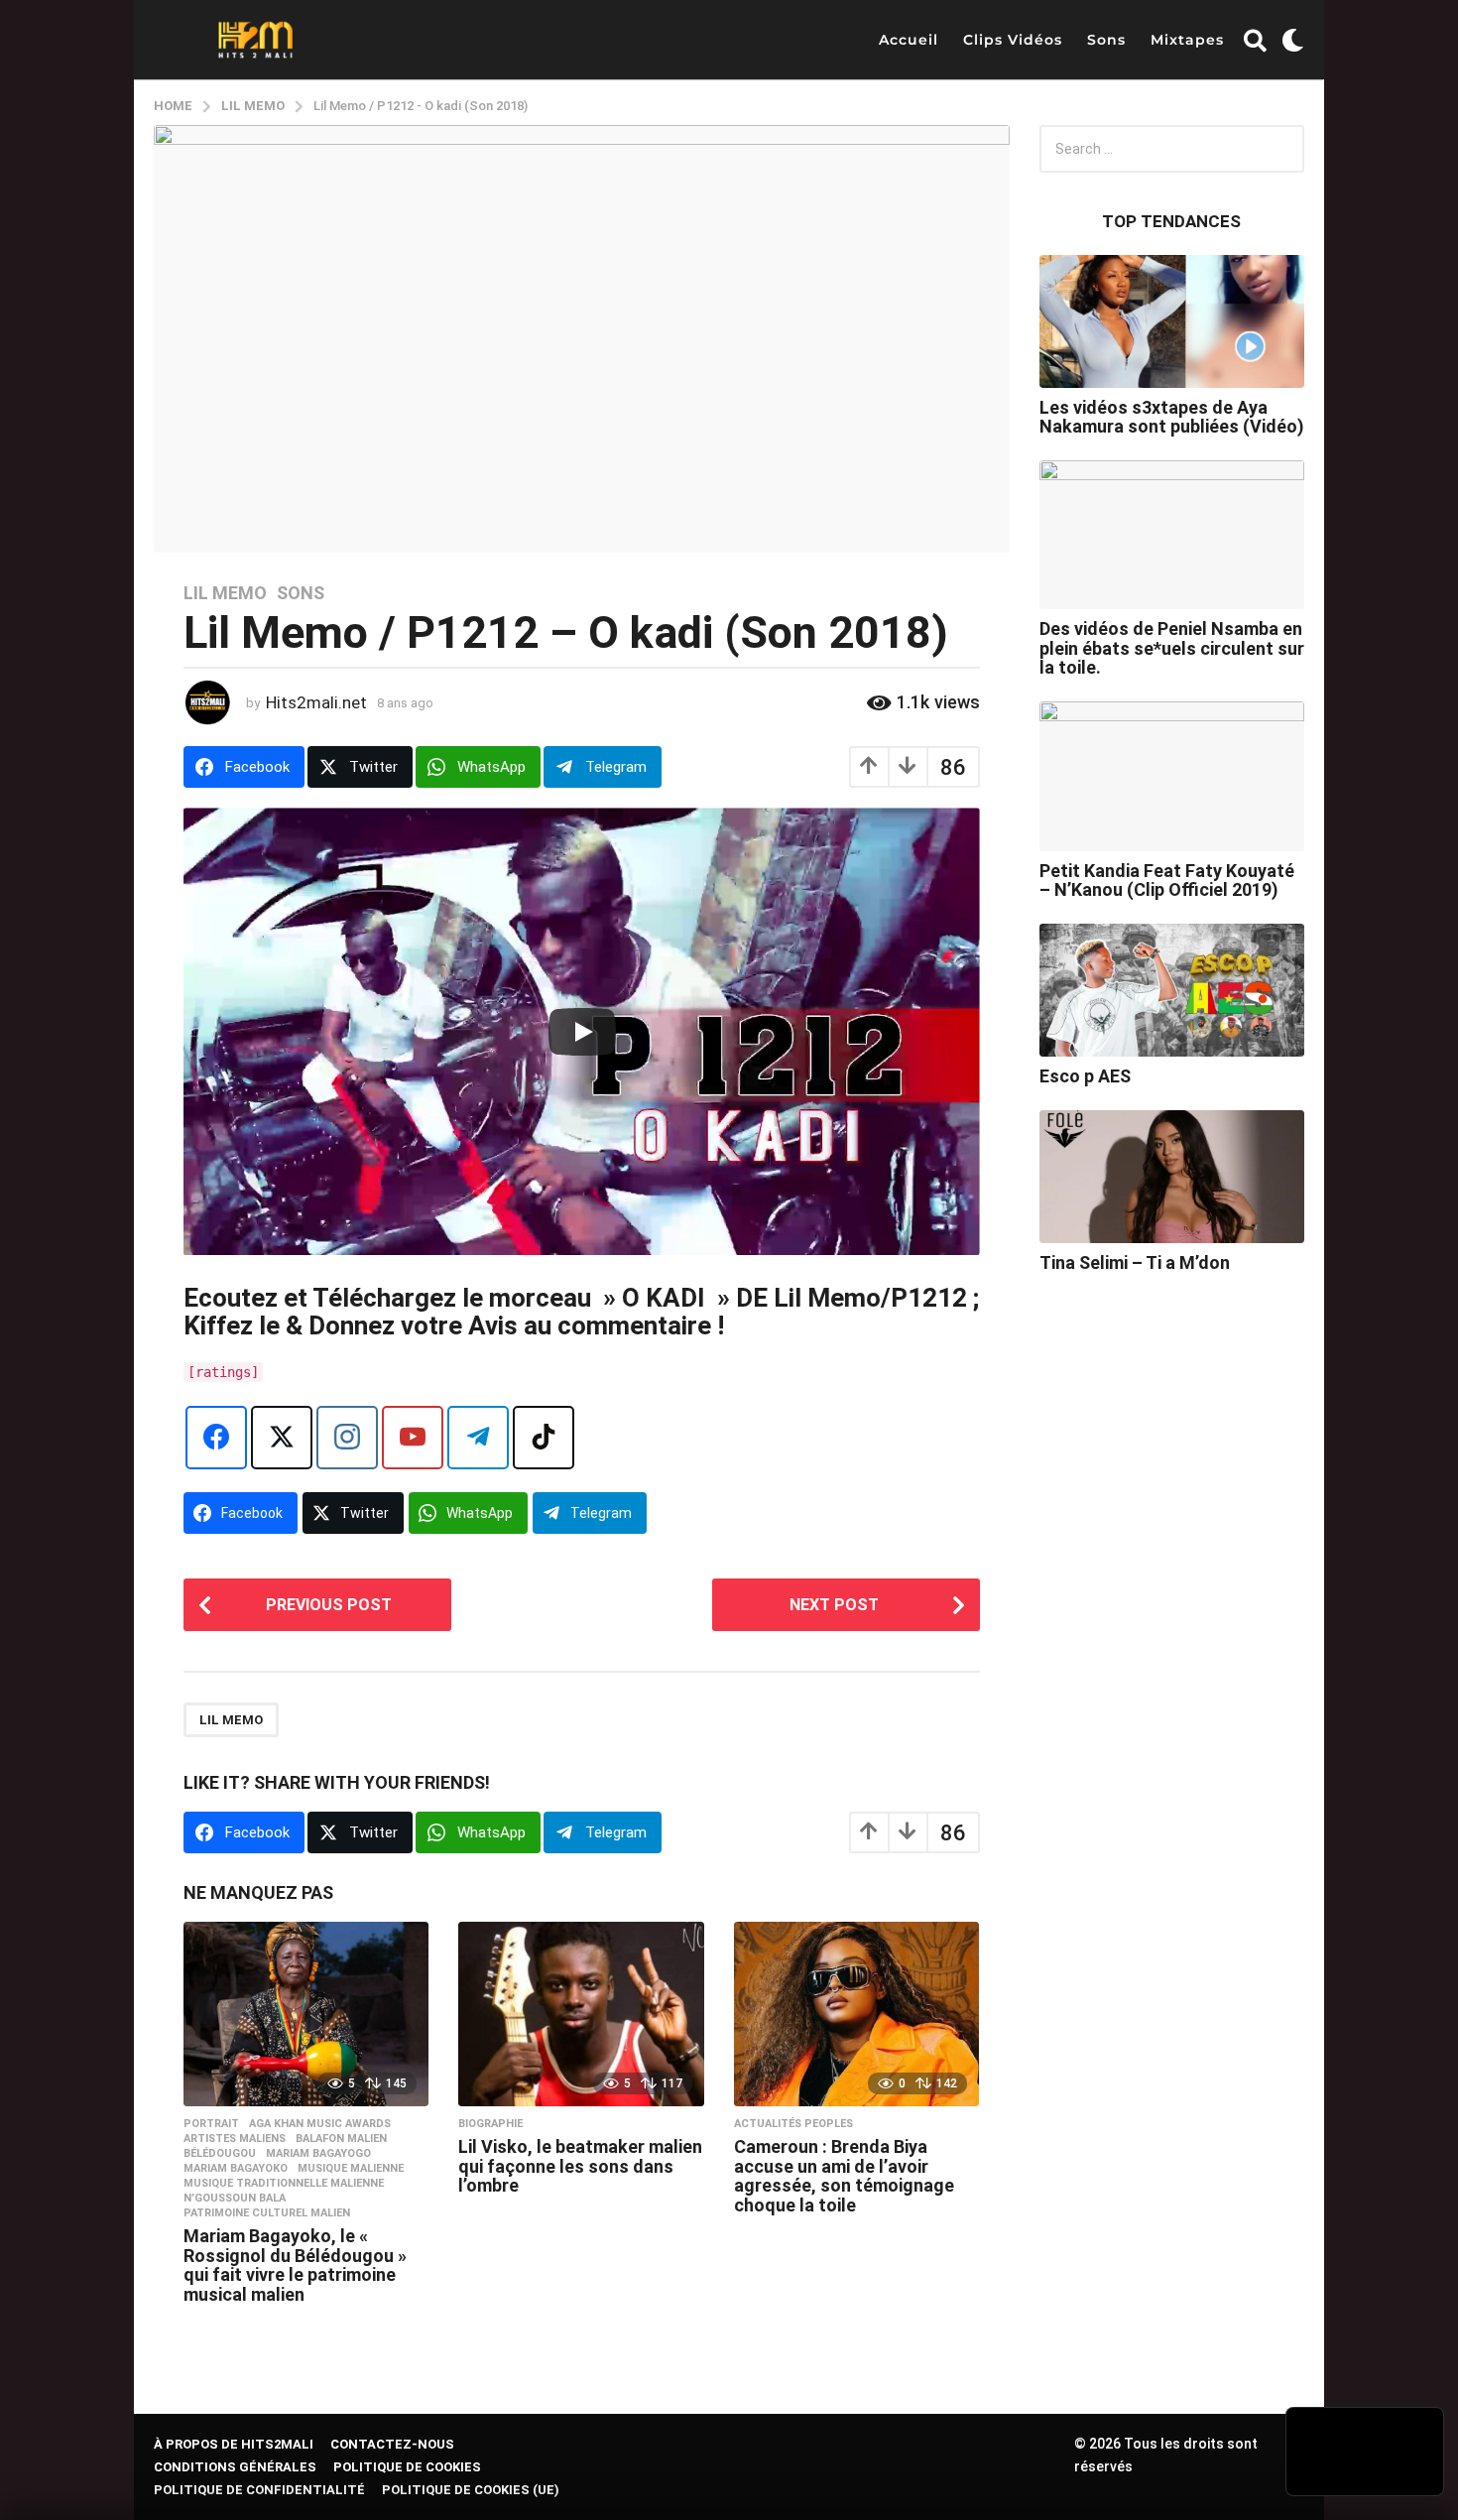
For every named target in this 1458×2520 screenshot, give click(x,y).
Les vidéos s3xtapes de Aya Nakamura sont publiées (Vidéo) (1172, 417)
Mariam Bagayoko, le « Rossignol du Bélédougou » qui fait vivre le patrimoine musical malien (295, 2265)
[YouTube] (413, 1438)
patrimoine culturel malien (267, 2213)
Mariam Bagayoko (236, 2169)
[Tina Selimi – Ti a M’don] (1172, 1177)
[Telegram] (478, 1438)
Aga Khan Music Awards (320, 2124)
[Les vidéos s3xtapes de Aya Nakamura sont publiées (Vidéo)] (1172, 321)
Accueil (909, 40)
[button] (1255, 40)
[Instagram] (347, 1438)
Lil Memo (225, 593)
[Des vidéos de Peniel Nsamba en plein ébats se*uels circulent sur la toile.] (1172, 535)
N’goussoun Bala (235, 2199)
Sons (1106, 40)
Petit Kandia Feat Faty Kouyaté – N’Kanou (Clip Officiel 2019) (1167, 880)
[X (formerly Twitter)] (282, 1438)
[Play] (582, 1032)
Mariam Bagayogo (318, 2154)
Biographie (490, 2124)
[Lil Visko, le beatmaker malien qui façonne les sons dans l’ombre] (581, 2014)
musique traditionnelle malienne (284, 2184)
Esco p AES (1085, 1076)
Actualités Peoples (793, 2124)
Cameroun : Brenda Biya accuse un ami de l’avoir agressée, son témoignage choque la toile (844, 2176)
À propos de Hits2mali (234, 2444)
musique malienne (351, 2169)
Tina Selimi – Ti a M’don (1135, 1262)
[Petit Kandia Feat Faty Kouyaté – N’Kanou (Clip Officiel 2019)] (1172, 776)
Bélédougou (220, 2154)
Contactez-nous (392, 2444)
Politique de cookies (407, 2467)
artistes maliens (235, 2139)
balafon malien (341, 2139)
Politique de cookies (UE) (471, 2490)
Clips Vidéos (1013, 40)
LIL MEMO (231, 1720)
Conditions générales (235, 2467)
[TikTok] (544, 1438)
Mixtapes (1187, 40)
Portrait (211, 2124)
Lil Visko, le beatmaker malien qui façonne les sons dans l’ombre (580, 2166)
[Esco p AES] (1172, 990)
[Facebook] (216, 1438)
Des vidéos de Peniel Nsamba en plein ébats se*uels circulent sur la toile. (1172, 648)
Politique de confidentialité (259, 2490)
